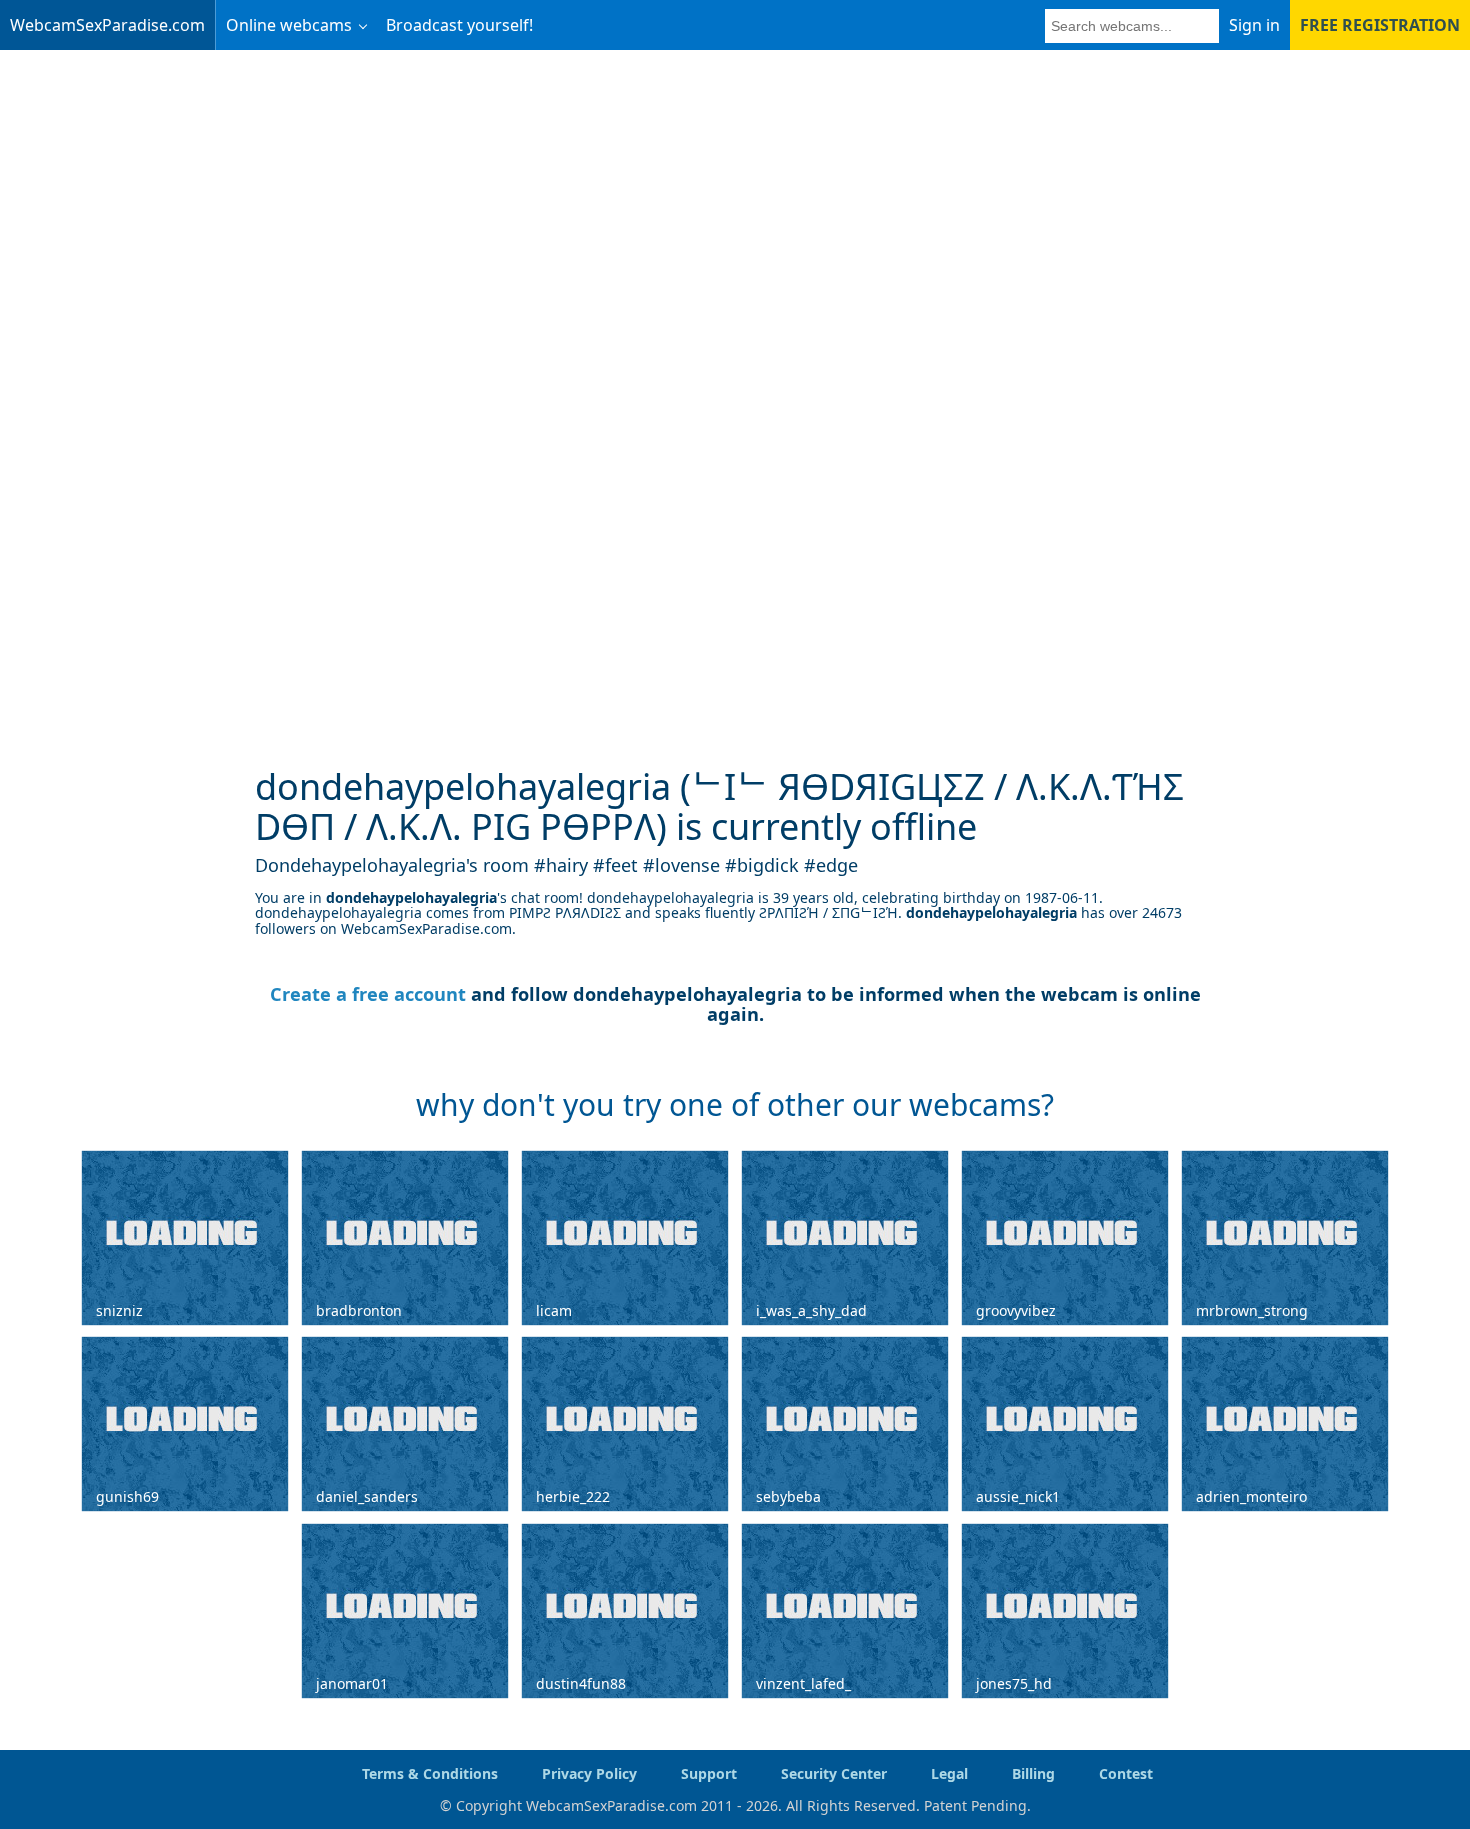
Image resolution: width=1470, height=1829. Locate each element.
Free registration (1380, 25)
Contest (1126, 1773)
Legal (949, 1773)
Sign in (1254, 25)
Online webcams (289, 25)
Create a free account (368, 994)
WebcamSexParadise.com (107, 25)
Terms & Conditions (430, 1773)
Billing (1033, 1773)
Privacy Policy (589, 1773)
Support (709, 1773)
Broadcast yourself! (459, 25)
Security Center (834, 1773)
